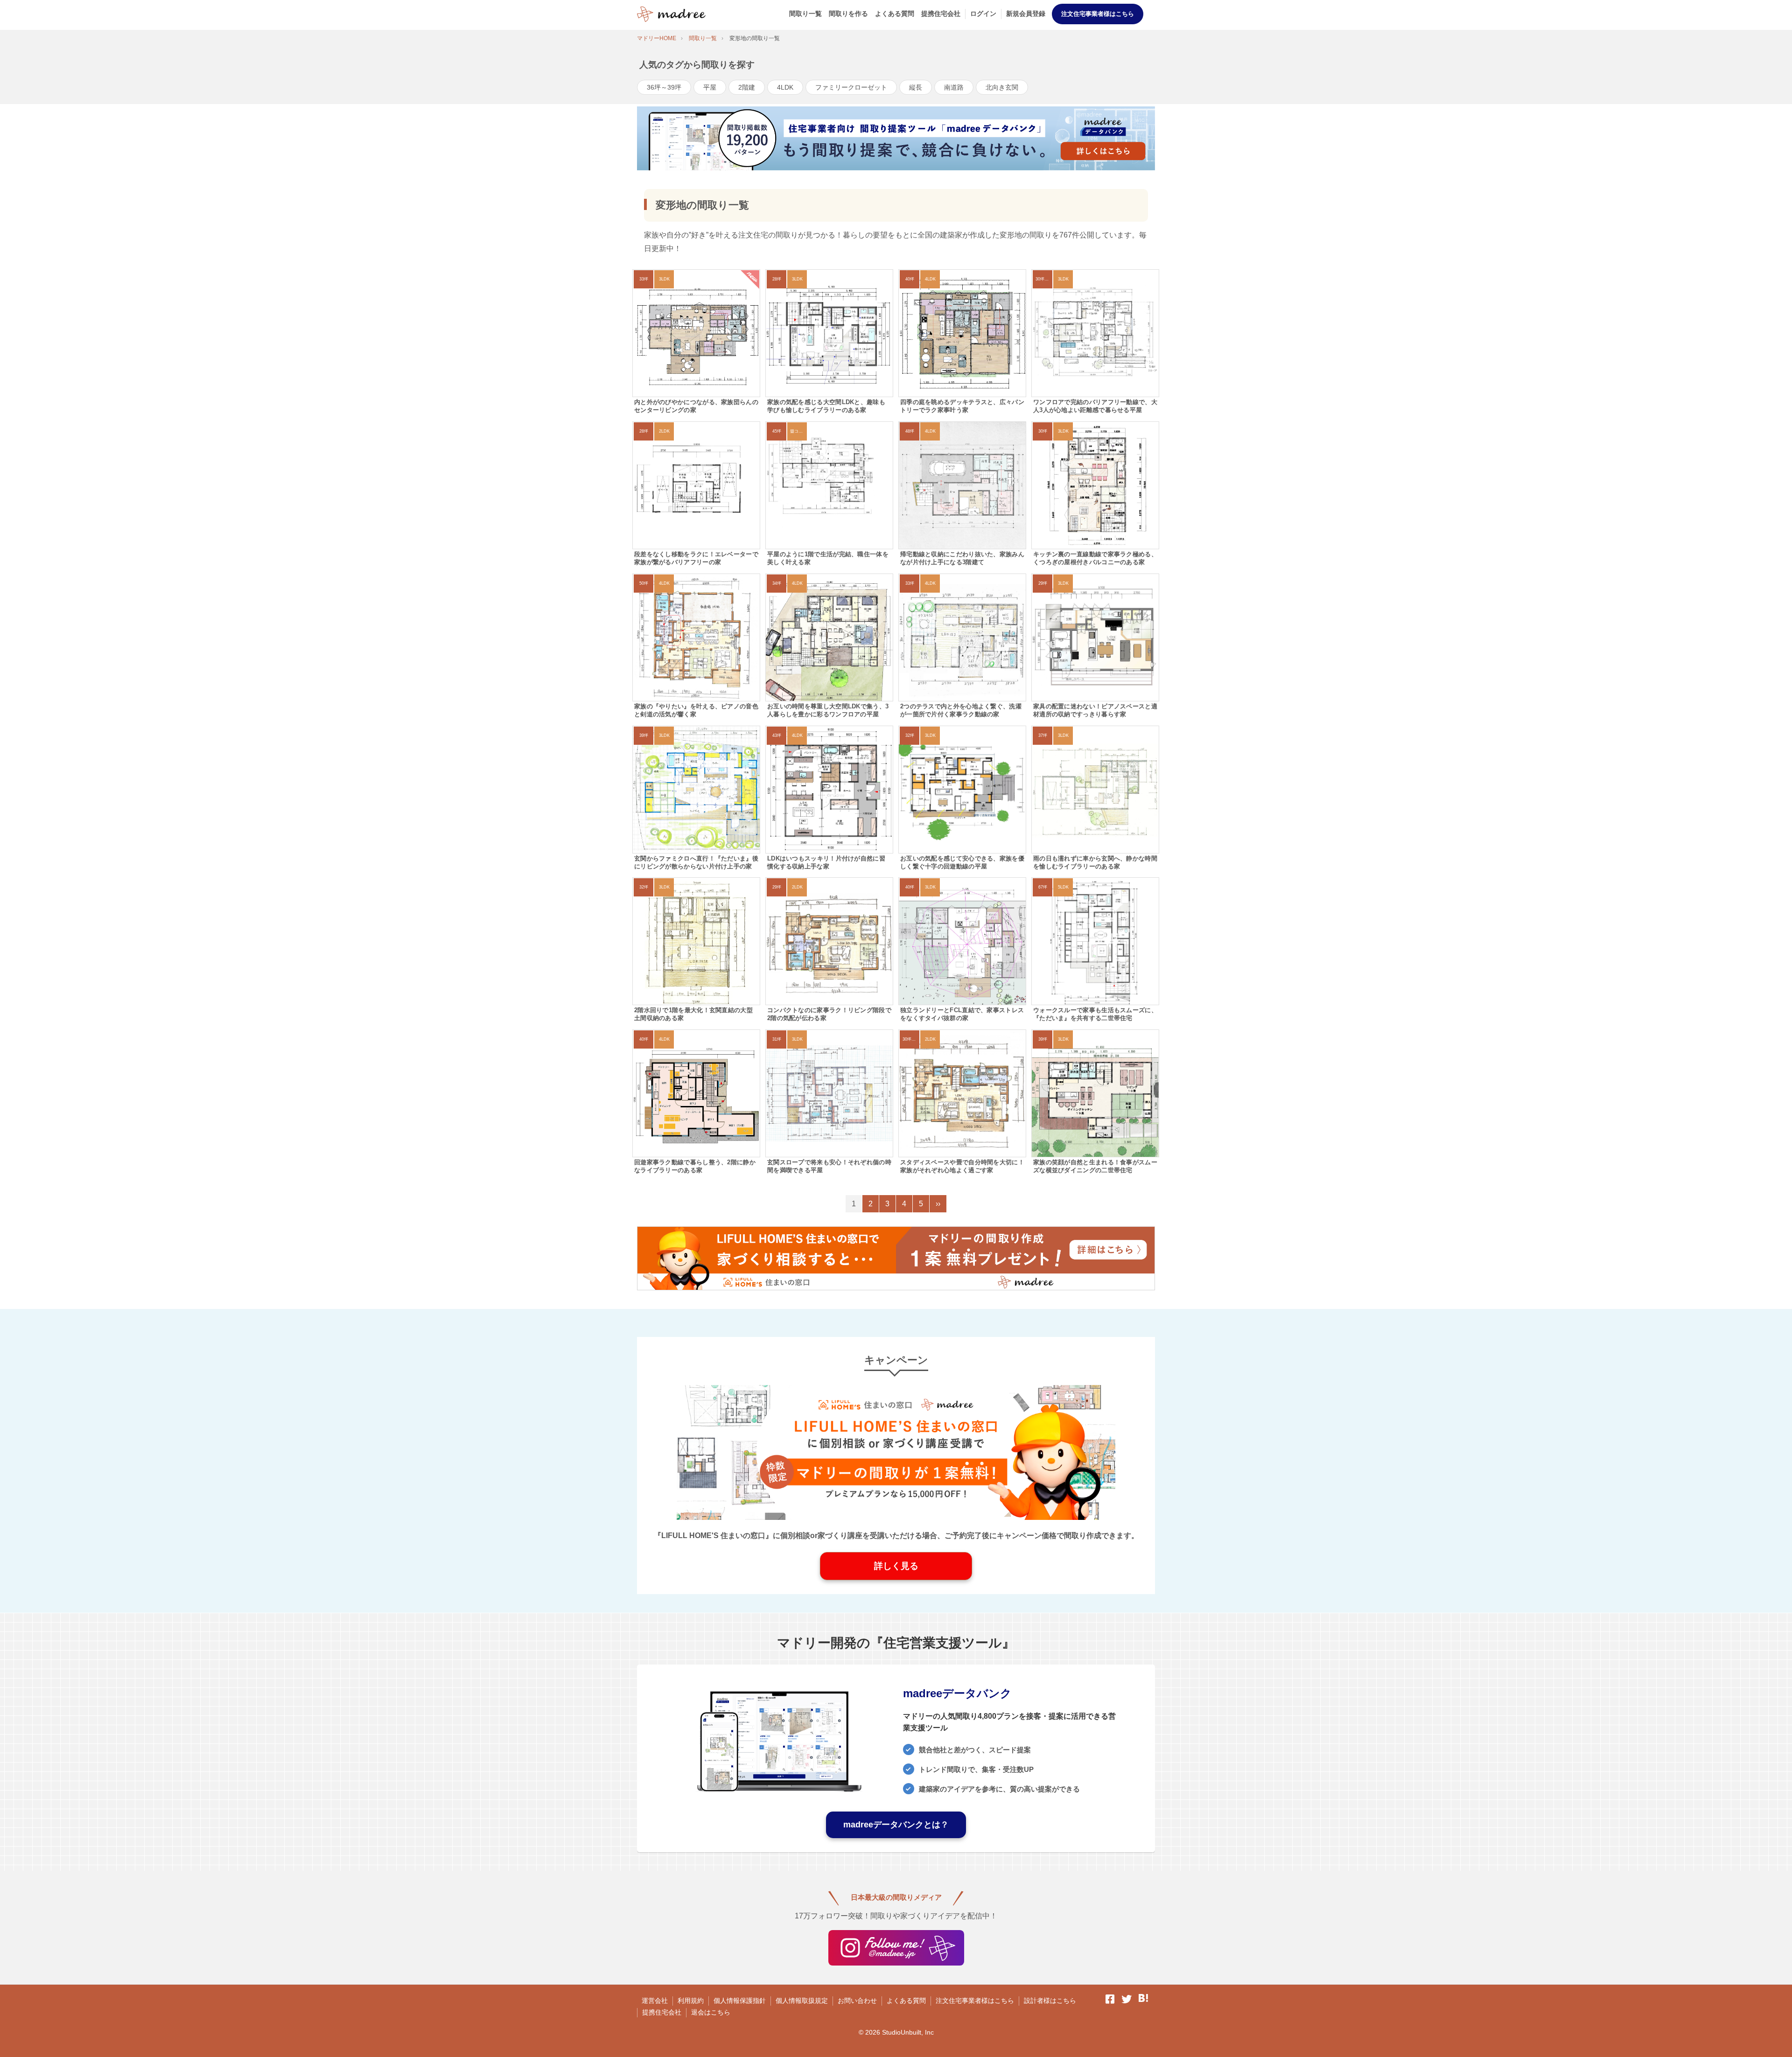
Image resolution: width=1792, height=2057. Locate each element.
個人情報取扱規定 (802, 2001)
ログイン (983, 14)
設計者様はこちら (1050, 2001)
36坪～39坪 (664, 87)
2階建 (747, 87)
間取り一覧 (805, 14)
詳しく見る (896, 1566)
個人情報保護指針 (740, 2001)
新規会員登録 (1026, 14)
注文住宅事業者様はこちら (1098, 14)
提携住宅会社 (941, 14)
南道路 (954, 87)
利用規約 (691, 2001)
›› (938, 1204)
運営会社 (655, 2001)
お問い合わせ (857, 2001)
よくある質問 (895, 14)
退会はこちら (711, 2012)
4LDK (785, 87)
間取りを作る (848, 14)
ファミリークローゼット (851, 87)
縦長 (916, 87)
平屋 (710, 87)
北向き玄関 (1002, 87)
